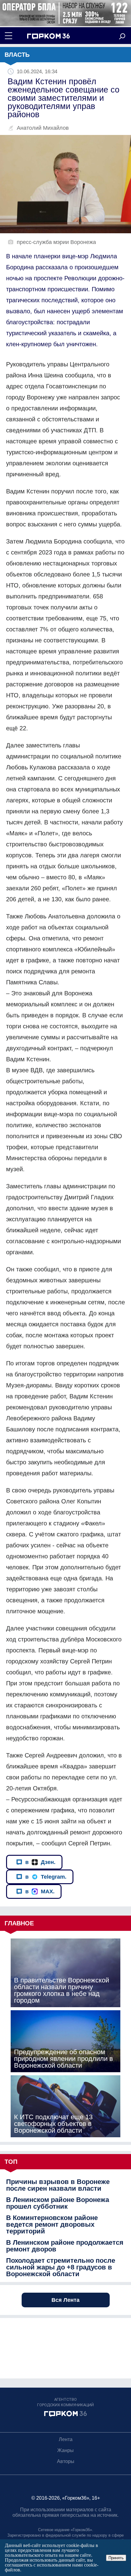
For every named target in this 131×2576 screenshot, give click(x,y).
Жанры (65, 2450)
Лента (66, 2439)
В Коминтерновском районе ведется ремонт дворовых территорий (52, 2225)
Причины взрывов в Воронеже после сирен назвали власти (58, 2185)
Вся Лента (65, 2300)
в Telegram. (46, 1877)
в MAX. (40, 1891)
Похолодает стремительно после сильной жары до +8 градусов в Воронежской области (61, 2267)
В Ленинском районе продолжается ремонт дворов (65, 2246)
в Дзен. (40, 1862)
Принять (116, 2558)
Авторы (66, 2461)
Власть (17, 55)
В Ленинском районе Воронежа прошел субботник (58, 2203)
